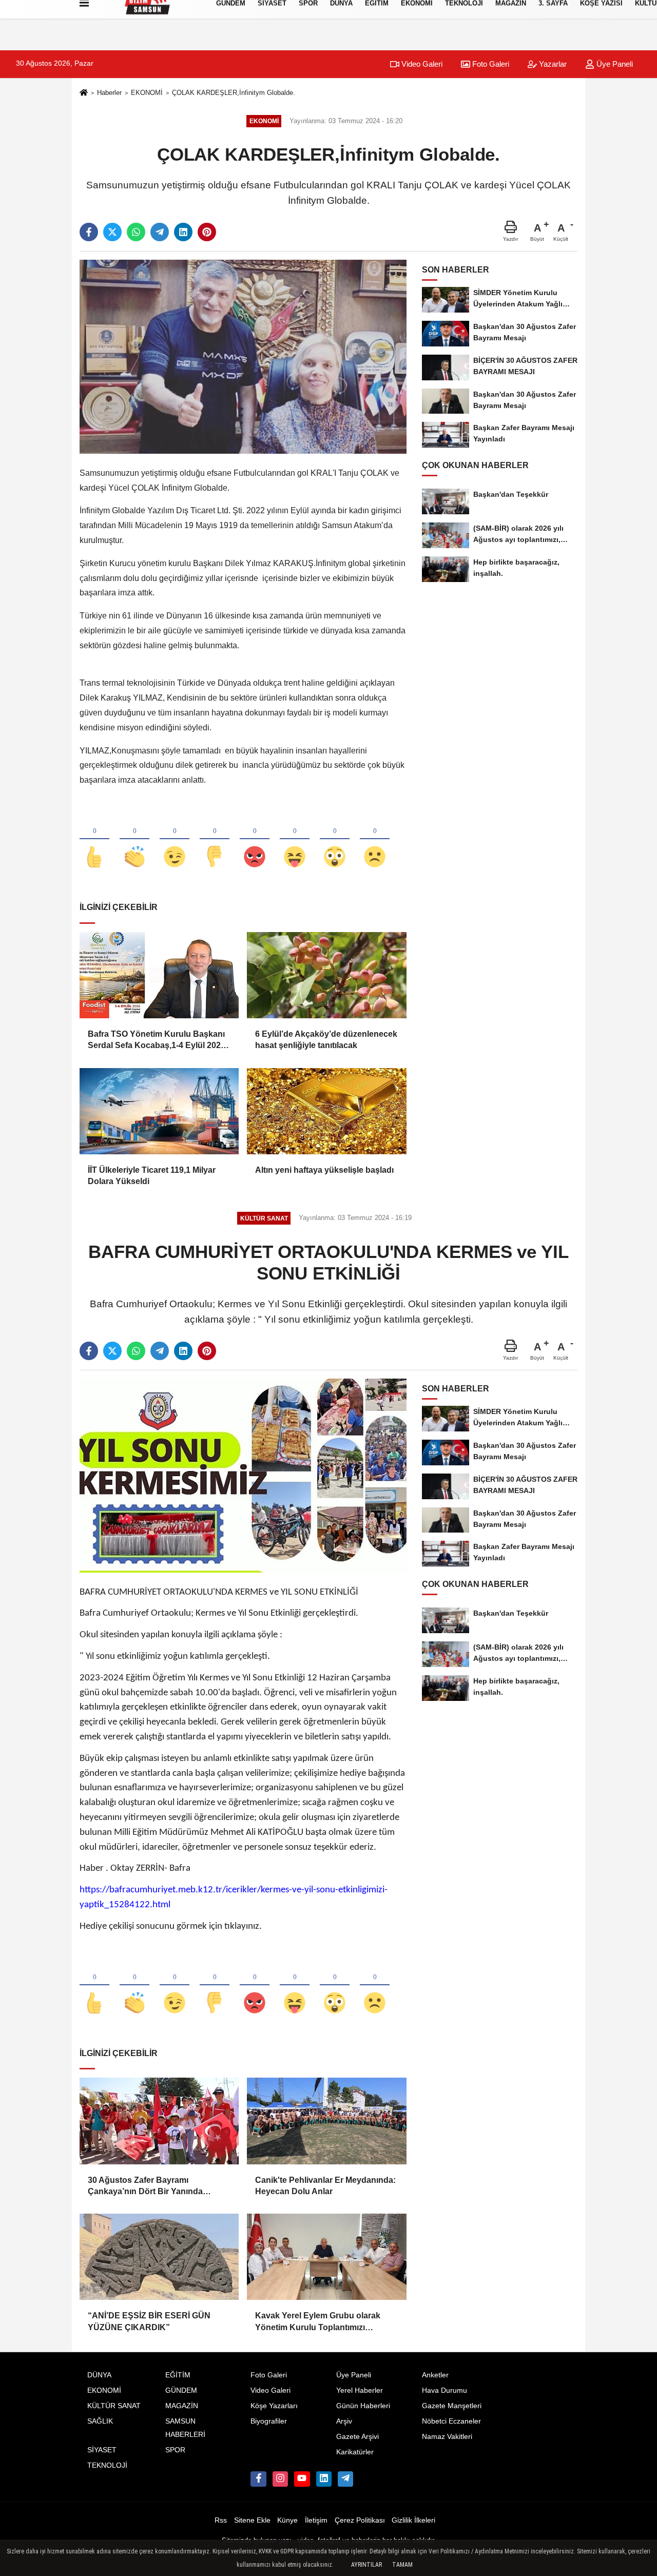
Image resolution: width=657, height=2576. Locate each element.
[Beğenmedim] (215, 840)
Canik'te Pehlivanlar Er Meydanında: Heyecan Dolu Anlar (325, 2186)
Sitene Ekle (252, 2520)
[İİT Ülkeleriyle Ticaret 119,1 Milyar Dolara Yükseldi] (159, 1111)
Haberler (109, 93)
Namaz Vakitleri (447, 2437)
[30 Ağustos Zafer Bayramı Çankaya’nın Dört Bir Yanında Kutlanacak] (159, 2121)
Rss (221, 2520)
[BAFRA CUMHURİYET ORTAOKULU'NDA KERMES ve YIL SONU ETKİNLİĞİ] (243, 1475)
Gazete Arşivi (358, 2437)
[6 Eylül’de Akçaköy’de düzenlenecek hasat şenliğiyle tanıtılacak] (326, 975)
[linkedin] (183, 232)
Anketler (435, 2375)
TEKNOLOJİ (107, 2465)
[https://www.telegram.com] (345, 2479)
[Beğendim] (94, 840)
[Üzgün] (375, 840)
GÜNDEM (181, 2390)
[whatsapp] (136, 232)
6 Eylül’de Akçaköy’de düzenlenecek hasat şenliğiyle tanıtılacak (326, 1040)
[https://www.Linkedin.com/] (324, 2479)
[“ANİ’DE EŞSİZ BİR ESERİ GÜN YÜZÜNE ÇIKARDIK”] (159, 2257)
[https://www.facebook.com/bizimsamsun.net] (258, 2479)
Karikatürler (355, 2452)
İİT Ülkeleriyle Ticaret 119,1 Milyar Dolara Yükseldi (152, 1176)
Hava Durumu (445, 2390)
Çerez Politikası (360, 2520)
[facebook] (89, 232)
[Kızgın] (255, 840)
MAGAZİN (182, 2406)
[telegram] (160, 232)
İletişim (316, 2520)
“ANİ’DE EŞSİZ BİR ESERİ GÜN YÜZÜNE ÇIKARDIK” (149, 2321)
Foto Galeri (490, 64)
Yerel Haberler (360, 2390)
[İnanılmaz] (335, 840)
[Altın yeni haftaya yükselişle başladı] (326, 1111)
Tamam (402, 2565)
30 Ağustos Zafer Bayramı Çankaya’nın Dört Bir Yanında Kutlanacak (145, 2187)
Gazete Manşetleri (452, 2406)
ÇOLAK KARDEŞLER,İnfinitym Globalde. (234, 93)
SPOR (175, 2450)
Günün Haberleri (363, 2406)
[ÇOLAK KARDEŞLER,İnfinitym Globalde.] (243, 356)
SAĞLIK (100, 2421)
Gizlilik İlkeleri (413, 2520)
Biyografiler (269, 2421)
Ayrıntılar (366, 2565)
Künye (287, 2520)
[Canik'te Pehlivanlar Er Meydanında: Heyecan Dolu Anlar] (326, 2121)
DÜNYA (99, 2375)
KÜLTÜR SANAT (114, 2406)
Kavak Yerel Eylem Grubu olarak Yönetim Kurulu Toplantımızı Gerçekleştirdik (318, 2322)
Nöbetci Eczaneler (451, 2421)
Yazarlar (552, 64)
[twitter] (112, 232)
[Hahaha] (295, 840)
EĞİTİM (178, 2375)
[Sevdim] (175, 840)
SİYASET (102, 2450)
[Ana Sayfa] (84, 93)
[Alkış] (134, 840)
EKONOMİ (147, 93)
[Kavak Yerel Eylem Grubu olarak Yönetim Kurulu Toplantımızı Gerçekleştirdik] (326, 2257)
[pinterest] (207, 232)
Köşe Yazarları (274, 2406)
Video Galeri (421, 64)
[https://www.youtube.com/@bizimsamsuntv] (302, 2479)
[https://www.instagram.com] (280, 2479)
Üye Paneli (614, 64)
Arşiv (344, 2421)
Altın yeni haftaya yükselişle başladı (324, 1170)
